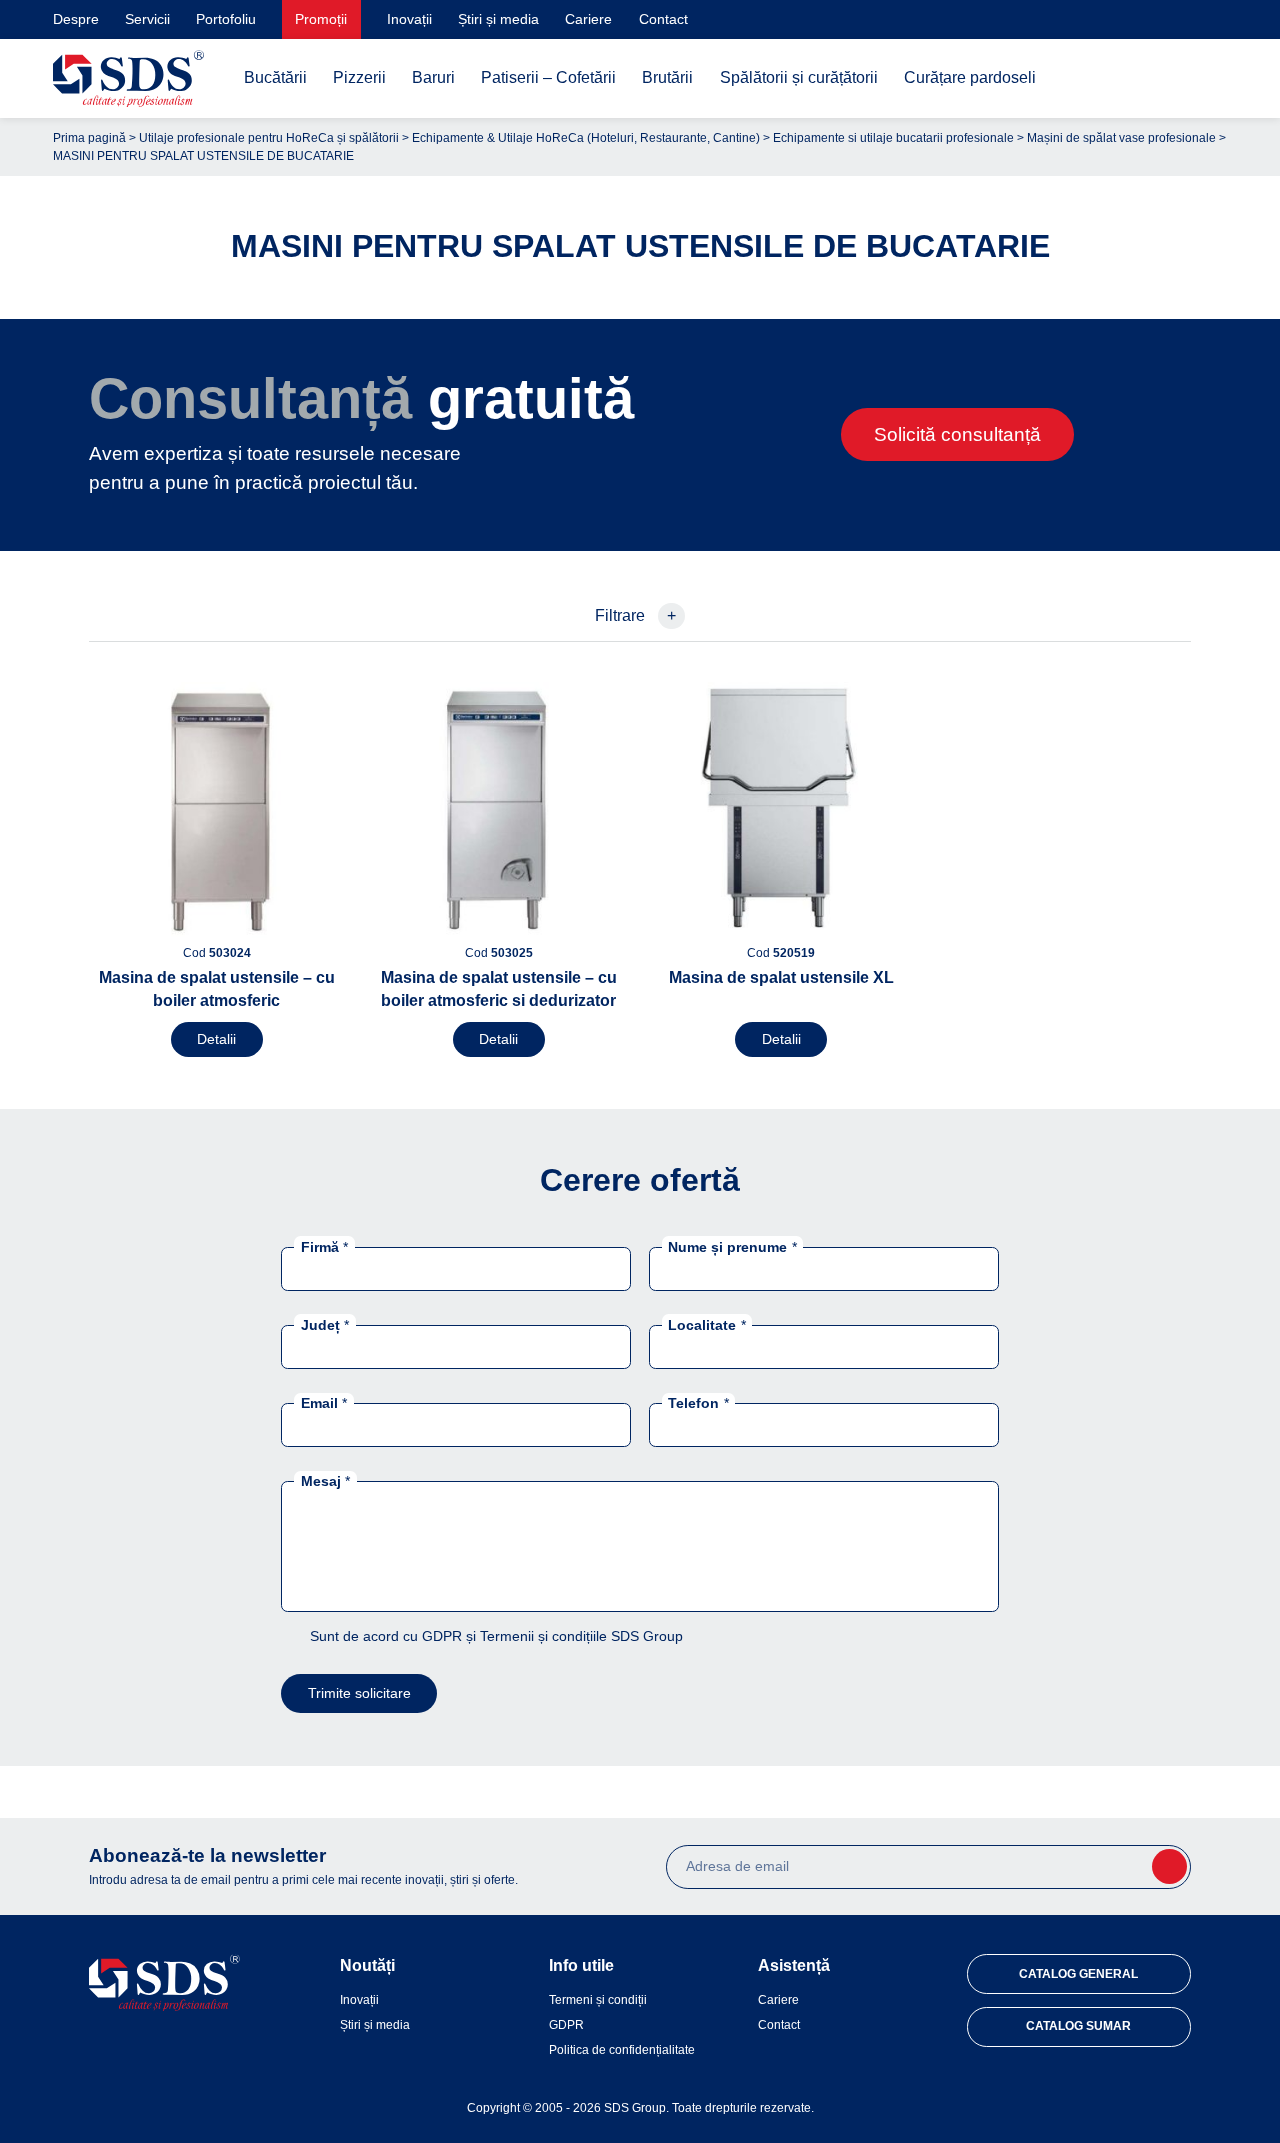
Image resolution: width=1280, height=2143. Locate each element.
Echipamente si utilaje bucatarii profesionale (893, 138)
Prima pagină (89, 138)
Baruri (433, 77)
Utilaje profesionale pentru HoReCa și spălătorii (269, 138)
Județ (325, 1324)
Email (324, 1403)
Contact (663, 19)
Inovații (409, 19)
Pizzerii (359, 77)
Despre (76, 19)
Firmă (324, 1246)
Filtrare (635, 615)
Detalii (216, 1039)
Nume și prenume (732, 1246)
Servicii (147, 19)
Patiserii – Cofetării (548, 77)
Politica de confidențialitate (622, 2050)
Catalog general (1078, 1974)
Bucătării (275, 77)
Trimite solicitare (359, 1693)
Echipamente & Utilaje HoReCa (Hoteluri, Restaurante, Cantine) (586, 138)
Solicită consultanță (957, 434)
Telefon (698, 1403)
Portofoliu (226, 19)
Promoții (321, 19)
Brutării (667, 77)
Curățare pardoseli (970, 77)
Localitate (706, 1324)
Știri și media (498, 19)
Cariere (588, 19)
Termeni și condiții (598, 2000)
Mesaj (325, 1481)
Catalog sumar (1078, 2026)
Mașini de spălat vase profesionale (1121, 138)
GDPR (566, 2025)
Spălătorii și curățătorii (799, 77)
